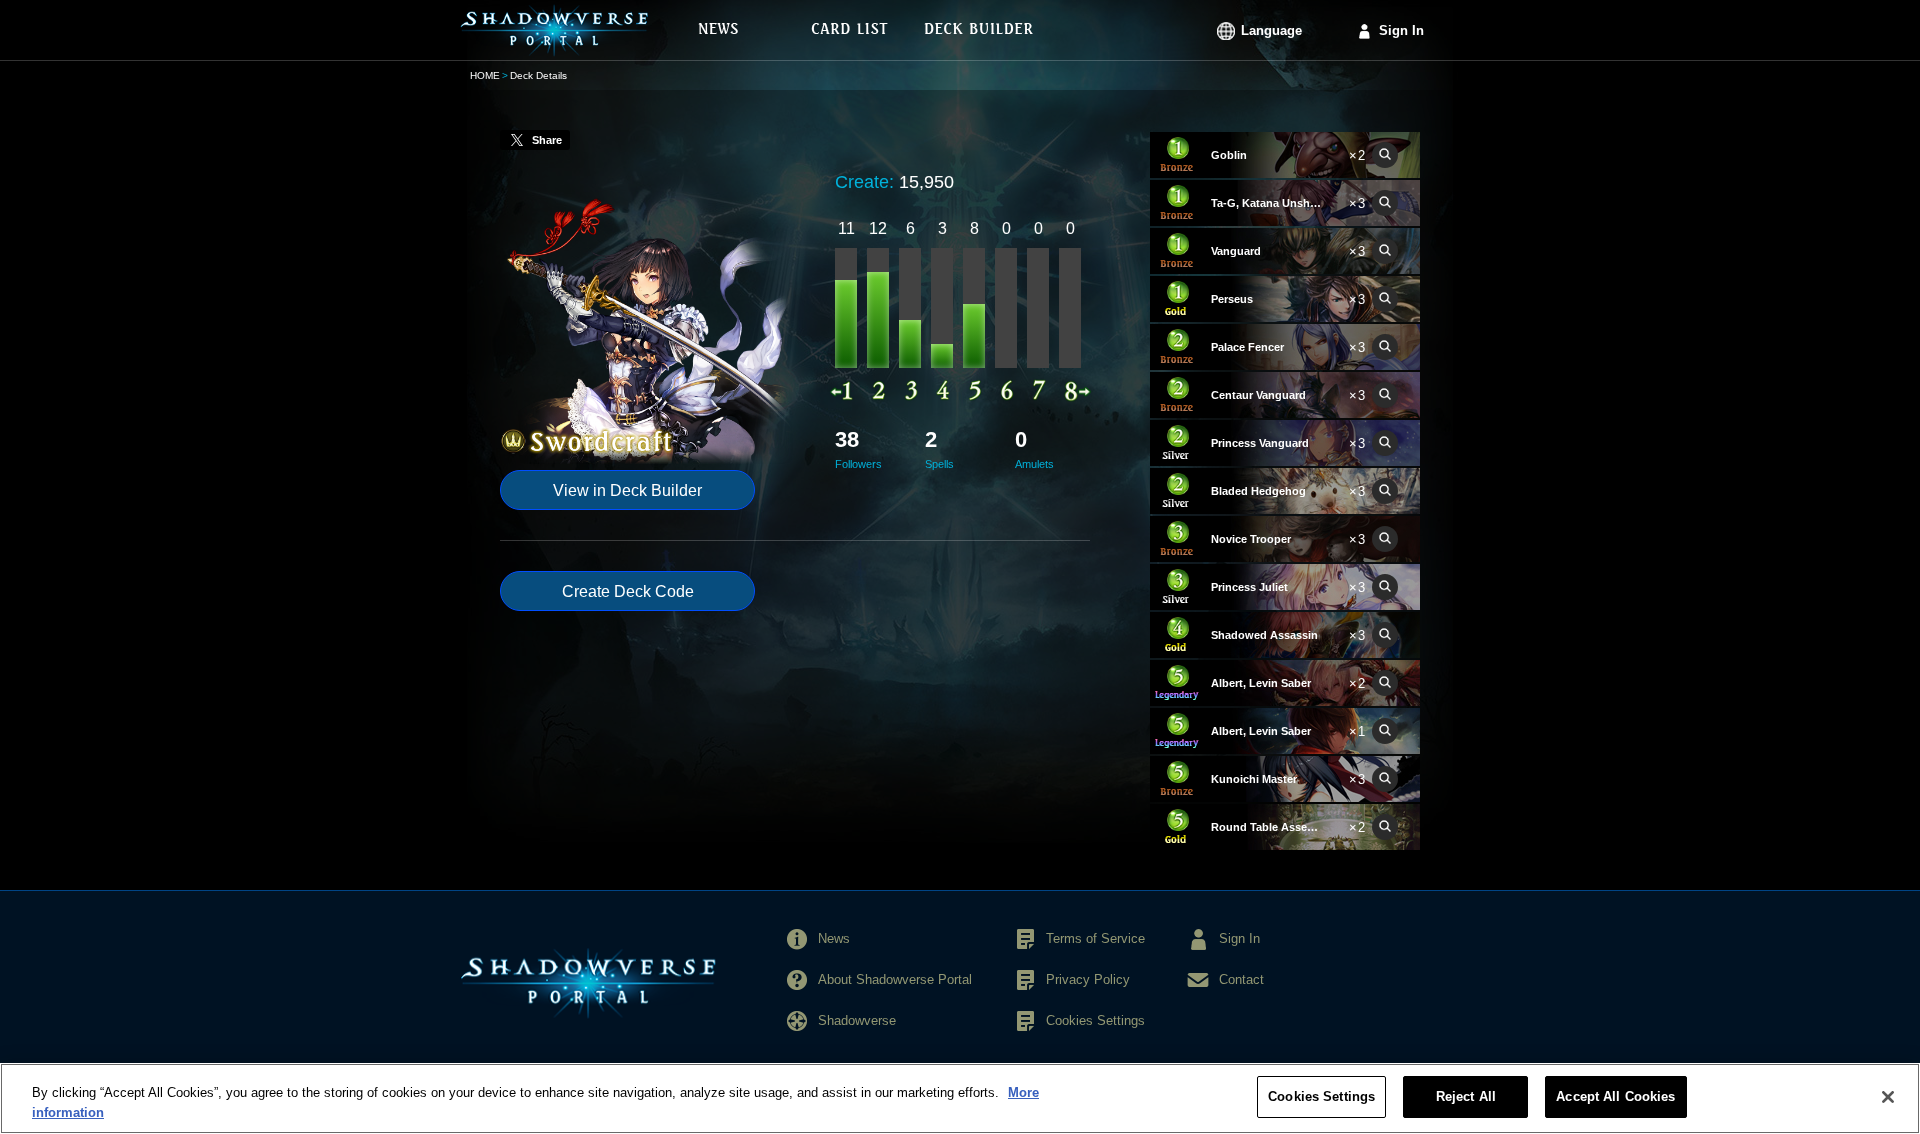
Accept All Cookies (1615, 1096)
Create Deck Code (628, 591)
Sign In (1401, 30)
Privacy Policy (1088, 979)
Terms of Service (1095, 938)
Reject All (1466, 1096)
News (834, 938)
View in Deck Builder (627, 490)
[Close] (1888, 1097)
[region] (960, 1098)
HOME (485, 75)
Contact (1241, 979)
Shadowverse (857, 1020)
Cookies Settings (1321, 1096)
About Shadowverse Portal (895, 979)
